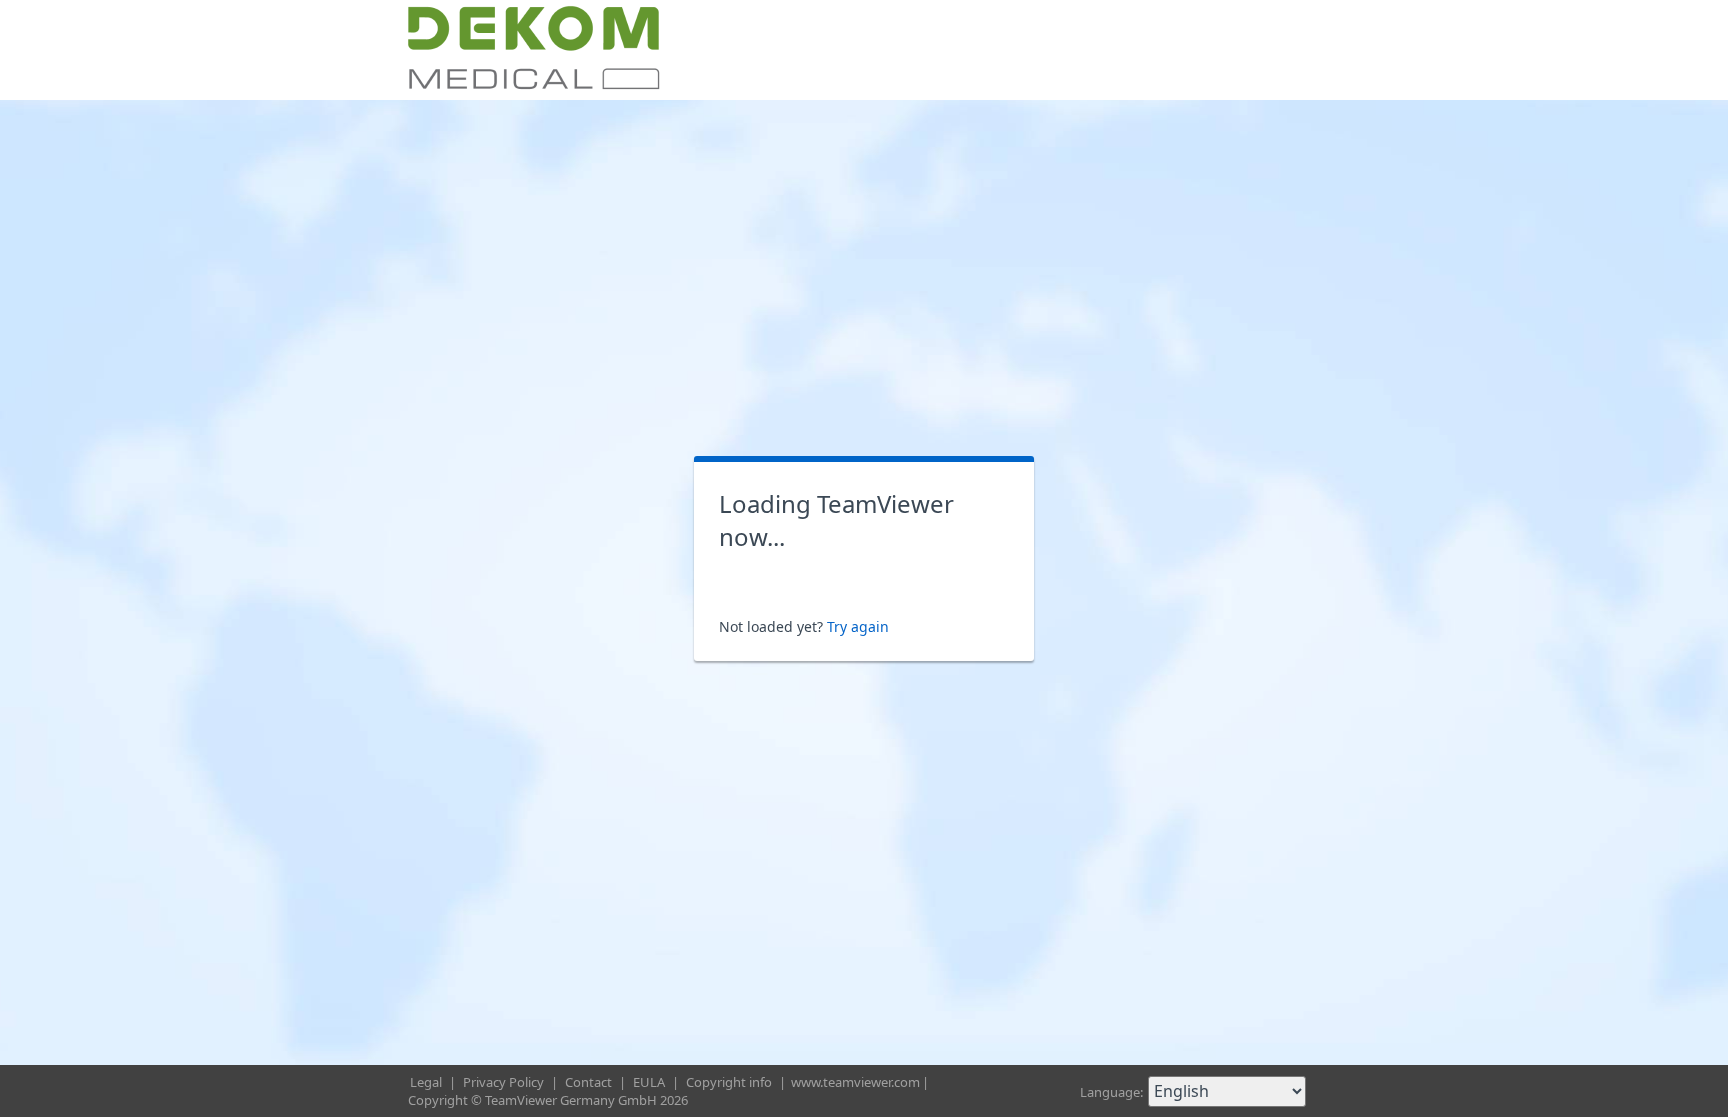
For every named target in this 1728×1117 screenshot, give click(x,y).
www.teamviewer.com (855, 1082)
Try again (858, 626)
